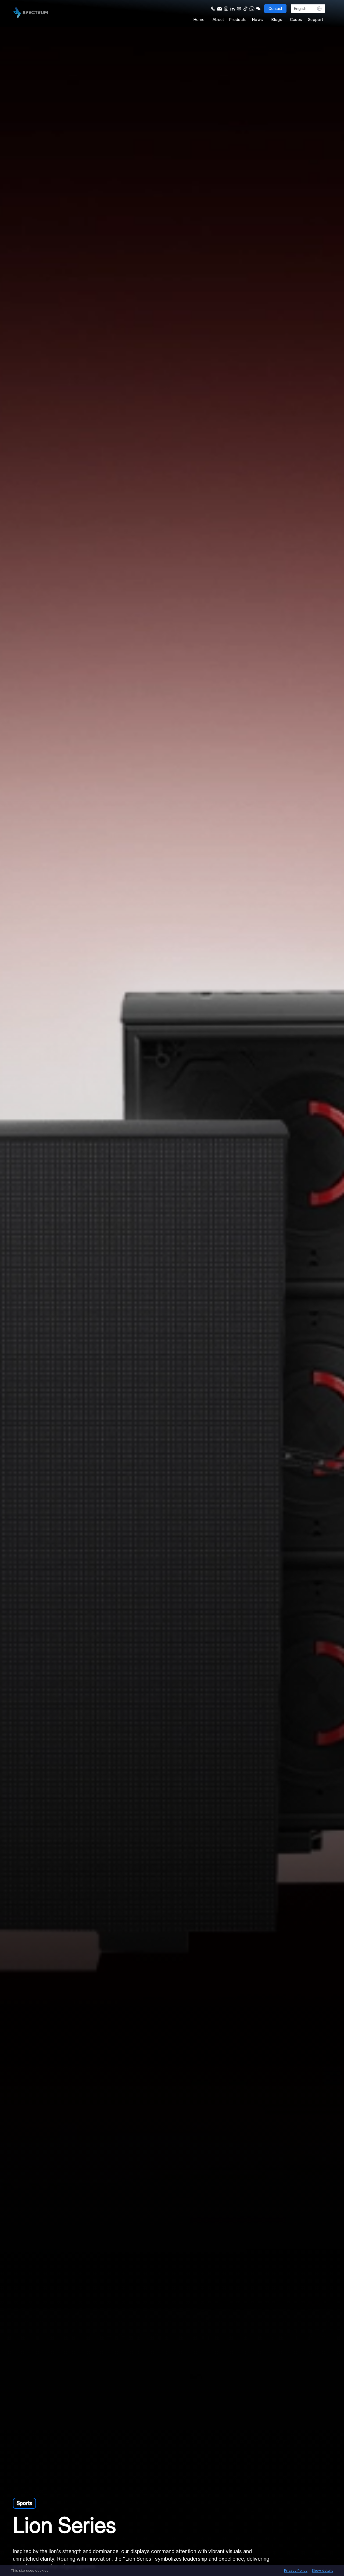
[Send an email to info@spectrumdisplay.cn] (219, 8)
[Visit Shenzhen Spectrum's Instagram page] (225, 8)
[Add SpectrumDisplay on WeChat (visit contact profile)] (258, 8)
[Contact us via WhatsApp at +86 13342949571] (251, 8)
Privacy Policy (296, 2571)
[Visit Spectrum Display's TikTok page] (245, 8)
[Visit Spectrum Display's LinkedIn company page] (232, 8)
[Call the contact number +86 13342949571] (213, 8)
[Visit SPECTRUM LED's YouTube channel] (238, 8)
